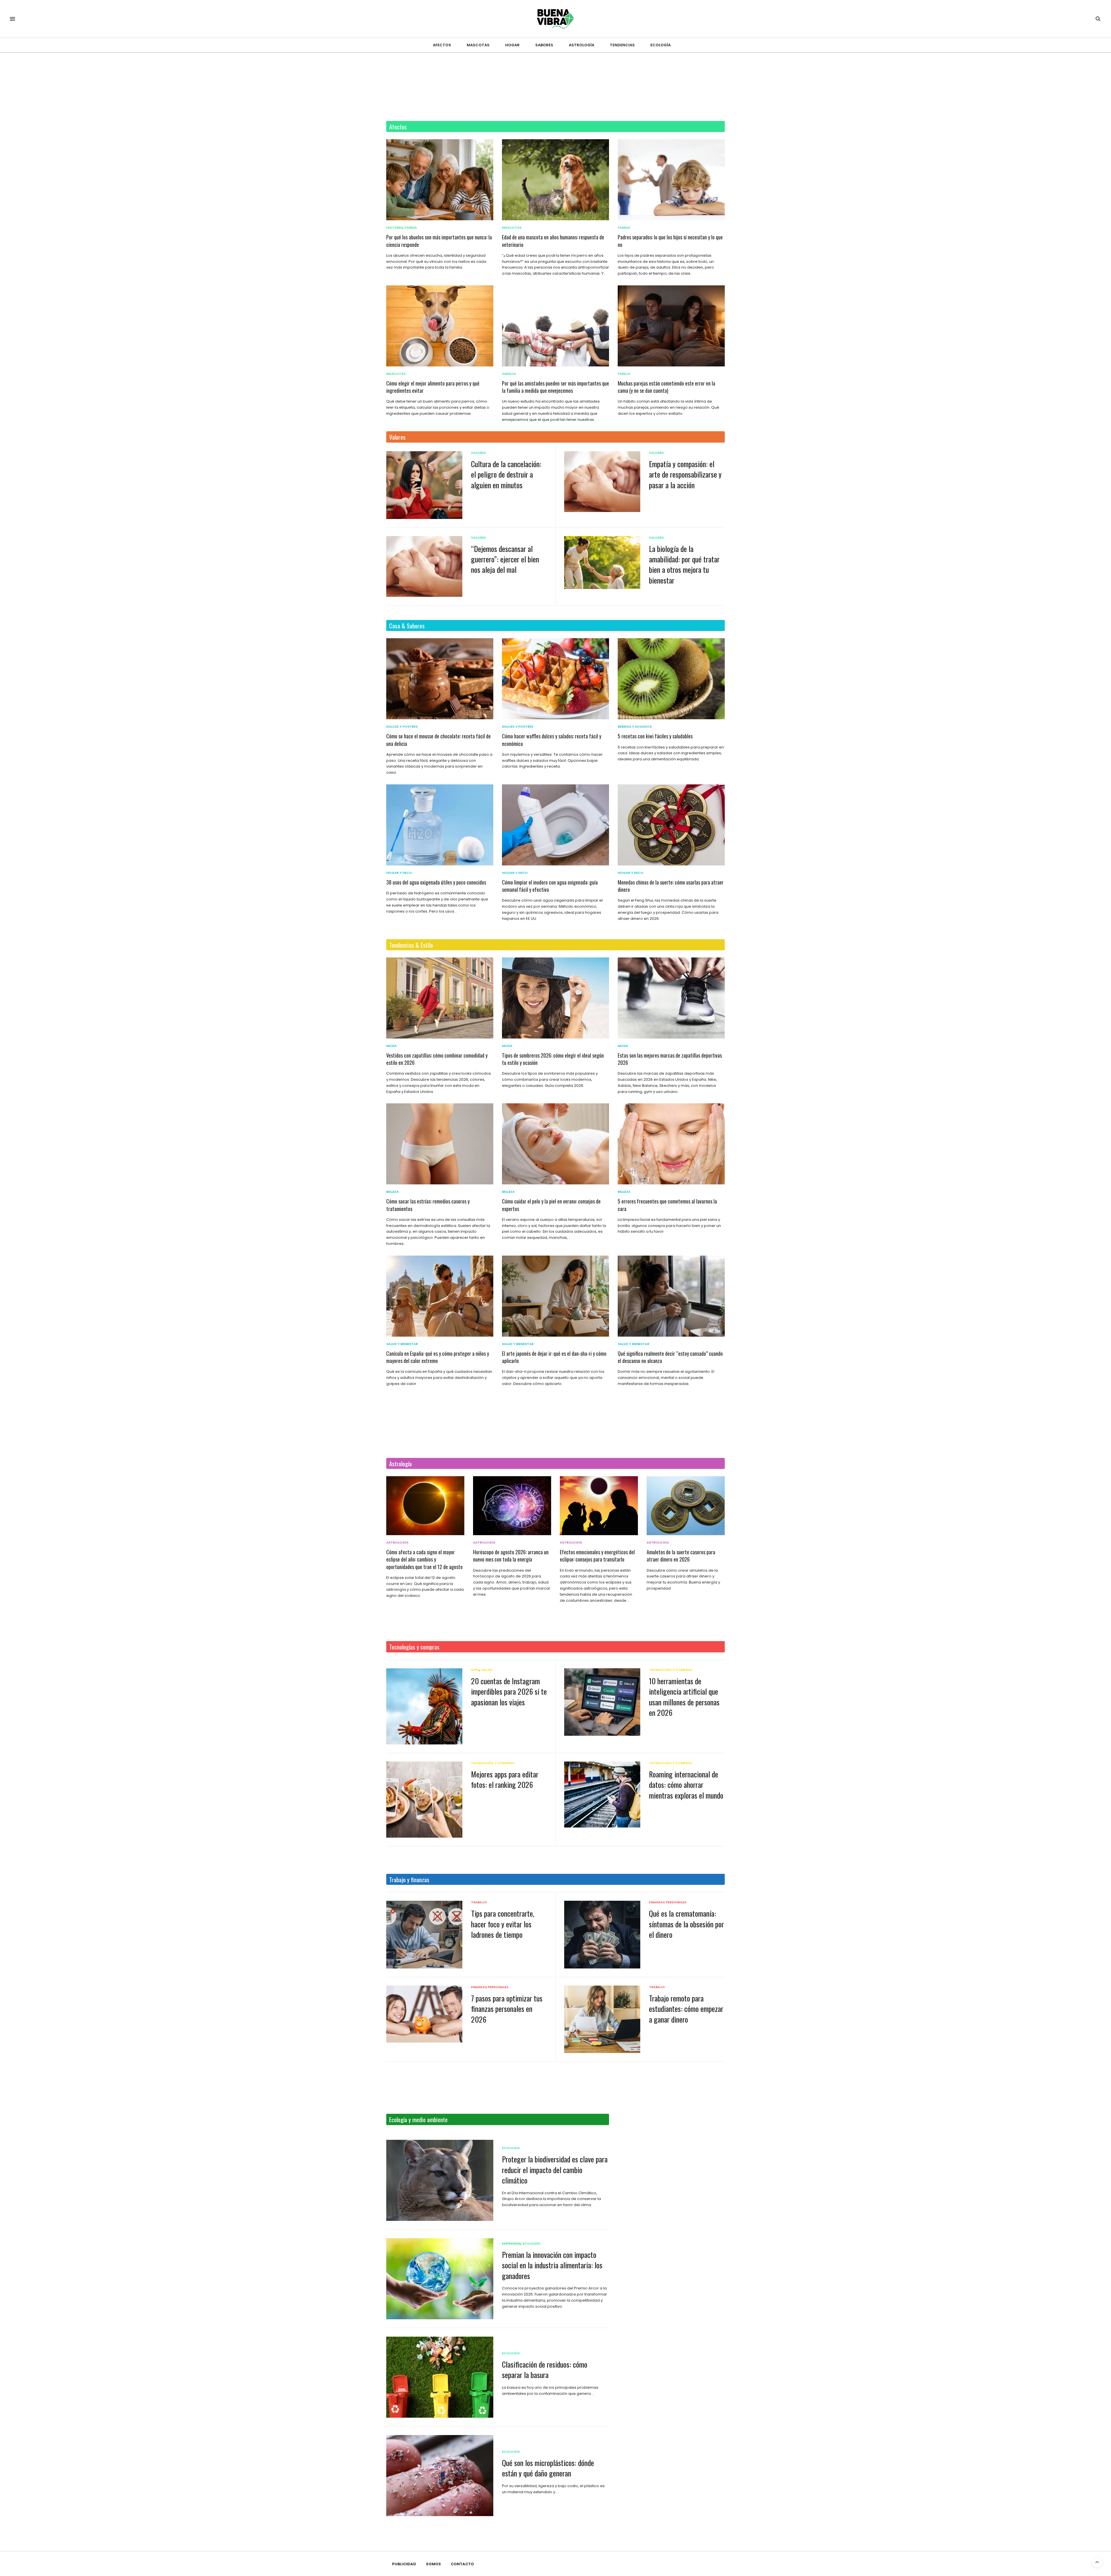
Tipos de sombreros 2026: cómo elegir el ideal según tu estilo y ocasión (553, 1059)
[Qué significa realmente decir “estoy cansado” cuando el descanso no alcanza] (671, 1296)
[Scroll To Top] (1097, 2562)
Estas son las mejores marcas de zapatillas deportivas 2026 (670, 1059)
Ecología (661, 45)
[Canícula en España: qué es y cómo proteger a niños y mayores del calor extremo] (440, 1296)
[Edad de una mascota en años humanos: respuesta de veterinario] (555, 180)
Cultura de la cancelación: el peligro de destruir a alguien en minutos (506, 474)
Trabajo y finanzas (409, 1879)
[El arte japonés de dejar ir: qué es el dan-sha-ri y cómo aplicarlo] (555, 1296)
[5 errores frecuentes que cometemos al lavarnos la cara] (671, 1144)
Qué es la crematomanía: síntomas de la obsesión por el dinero (686, 1924)
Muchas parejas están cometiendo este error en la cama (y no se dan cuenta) (666, 387)
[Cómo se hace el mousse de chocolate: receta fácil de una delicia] (440, 679)
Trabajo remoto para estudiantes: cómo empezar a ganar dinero (686, 2009)
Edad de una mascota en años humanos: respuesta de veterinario (553, 241)
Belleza (393, 1192)
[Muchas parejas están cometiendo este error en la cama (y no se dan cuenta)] (671, 326)
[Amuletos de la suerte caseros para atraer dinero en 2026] (686, 1506)
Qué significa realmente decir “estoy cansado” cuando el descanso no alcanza (670, 1357)
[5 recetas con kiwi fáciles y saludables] (671, 679)
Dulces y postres (402, 727)
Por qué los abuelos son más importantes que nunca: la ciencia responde (439, 241)
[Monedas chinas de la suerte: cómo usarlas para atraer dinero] (671, 825)
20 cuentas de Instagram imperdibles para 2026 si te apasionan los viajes (509, 1691)
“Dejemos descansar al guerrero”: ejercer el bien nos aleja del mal (505, 559)
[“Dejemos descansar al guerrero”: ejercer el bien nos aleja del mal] (424, 566)
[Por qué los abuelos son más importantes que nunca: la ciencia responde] (440, 180)
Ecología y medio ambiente (418, 2119)
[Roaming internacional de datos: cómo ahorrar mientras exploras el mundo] (602, 1795)
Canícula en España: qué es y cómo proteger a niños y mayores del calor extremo (438, 1357)
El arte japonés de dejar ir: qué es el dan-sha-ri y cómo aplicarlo (554, 1357)
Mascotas (478, 45)
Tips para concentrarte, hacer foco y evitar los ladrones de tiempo (503, 1924)
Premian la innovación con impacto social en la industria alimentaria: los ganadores (552, 2265)
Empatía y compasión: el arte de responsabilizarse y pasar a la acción (685, 474)
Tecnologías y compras (414, 1647)
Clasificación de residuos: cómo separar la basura (545, 2369)
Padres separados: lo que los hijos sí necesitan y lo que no (670, 241)
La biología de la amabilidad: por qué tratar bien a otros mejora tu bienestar (684, 564)
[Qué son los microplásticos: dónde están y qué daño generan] (440, 2476)
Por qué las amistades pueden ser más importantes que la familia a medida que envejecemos (555, 387)
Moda (391, 1046)
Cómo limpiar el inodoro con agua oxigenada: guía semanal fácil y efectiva (550, 886)
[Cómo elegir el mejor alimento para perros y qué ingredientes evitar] (440, 326)
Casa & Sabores (407, 626)
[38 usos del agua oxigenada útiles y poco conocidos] (440, 825)
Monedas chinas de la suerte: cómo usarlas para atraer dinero (671, 886)
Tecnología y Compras (671, 1670)
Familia (411, 228)
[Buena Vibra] (556, 19)
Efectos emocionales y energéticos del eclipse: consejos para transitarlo (597, 1556)
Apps (475, 1670)
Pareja (624, 374)
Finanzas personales (668, 1902)
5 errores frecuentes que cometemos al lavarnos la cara (667, 1205)
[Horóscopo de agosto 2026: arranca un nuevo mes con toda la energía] (512, 1506)
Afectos (442, 45)
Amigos (509, 374)
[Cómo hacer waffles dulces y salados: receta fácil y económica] (555, 679)
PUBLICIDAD (404, 2564)
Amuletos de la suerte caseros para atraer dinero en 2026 (681, 1556)
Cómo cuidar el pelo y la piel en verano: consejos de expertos (551, 1205)
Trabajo (479, 1902)
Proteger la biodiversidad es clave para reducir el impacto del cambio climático (555, 2170)
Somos (433, 2564)
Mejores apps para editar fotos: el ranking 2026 (505, 1779)
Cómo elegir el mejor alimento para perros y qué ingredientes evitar (433, 387)
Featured (394, 228)
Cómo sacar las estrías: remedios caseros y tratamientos (428, 1205)
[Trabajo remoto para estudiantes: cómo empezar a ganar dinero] (602, 2019)
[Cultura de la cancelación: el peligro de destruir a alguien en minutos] (424, 485)
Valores (397, 437)
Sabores (544, 45)
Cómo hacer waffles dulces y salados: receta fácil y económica (552, 740)
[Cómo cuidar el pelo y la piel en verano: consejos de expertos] (555, 1144)
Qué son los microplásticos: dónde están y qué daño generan (548, 2468)
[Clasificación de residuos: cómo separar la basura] (440, 2377)
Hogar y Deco (399, 873)
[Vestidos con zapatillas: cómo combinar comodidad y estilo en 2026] (440, 998)
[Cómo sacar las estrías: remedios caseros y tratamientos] (440, 1144)
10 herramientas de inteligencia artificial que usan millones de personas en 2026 (684, 1697)
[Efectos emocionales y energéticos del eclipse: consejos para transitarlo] (599, 1506)
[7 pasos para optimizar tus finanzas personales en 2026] (424, 2014)
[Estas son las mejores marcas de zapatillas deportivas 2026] (671, 998)
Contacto (462, 2564)
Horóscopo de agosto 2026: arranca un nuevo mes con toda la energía (511, 1556)
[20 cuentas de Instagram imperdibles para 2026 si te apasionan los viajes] (424, 1706)
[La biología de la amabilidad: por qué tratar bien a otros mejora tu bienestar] (602, 563)
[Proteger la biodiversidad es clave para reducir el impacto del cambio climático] (440, 2180)
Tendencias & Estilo (411, 945)
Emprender (511, 2244)
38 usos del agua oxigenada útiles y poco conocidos (436, 882)
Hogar (512, 45)
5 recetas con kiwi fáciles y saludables (655, 736)
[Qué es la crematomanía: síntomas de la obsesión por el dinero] (602, 1934)
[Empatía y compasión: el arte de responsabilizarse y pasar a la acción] (602, 482)
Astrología (582, 45)
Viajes (487, 1670)
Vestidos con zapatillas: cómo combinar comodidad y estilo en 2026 (437, 1059)
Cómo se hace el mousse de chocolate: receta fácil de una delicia (438, 740)
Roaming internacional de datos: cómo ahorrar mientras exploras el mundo (686, 1785)
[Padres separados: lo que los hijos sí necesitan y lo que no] (671, 180)
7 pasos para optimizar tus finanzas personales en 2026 (507, 2009)
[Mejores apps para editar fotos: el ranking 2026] (424, 1800)
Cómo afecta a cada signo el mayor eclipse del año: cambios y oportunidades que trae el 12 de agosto (424, 1559)
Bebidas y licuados (635, 727)
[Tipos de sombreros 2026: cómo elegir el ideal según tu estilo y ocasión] (555, 998)
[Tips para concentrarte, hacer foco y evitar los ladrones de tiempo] (424, 1935)
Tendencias (622, 45)
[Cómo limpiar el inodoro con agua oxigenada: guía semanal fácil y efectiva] (555, 825)
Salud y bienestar (402, 1344)
